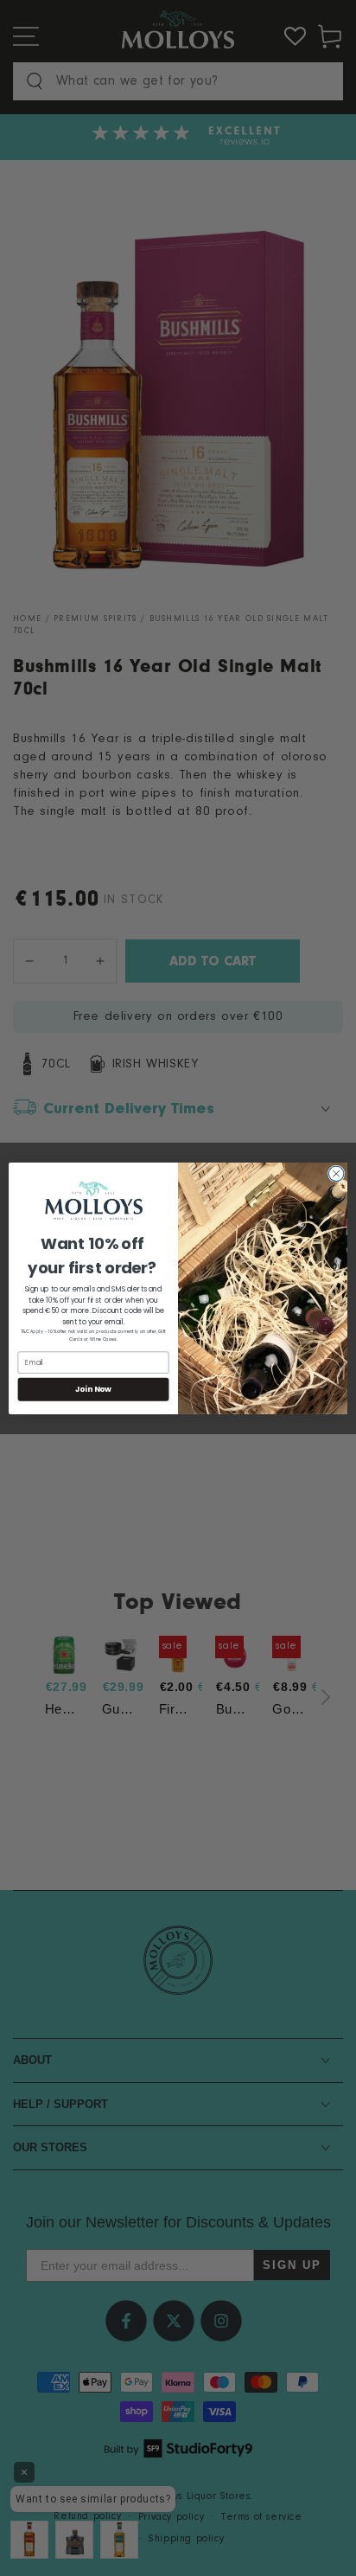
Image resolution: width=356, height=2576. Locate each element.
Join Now (94, 1389)
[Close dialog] (336, 1174)
